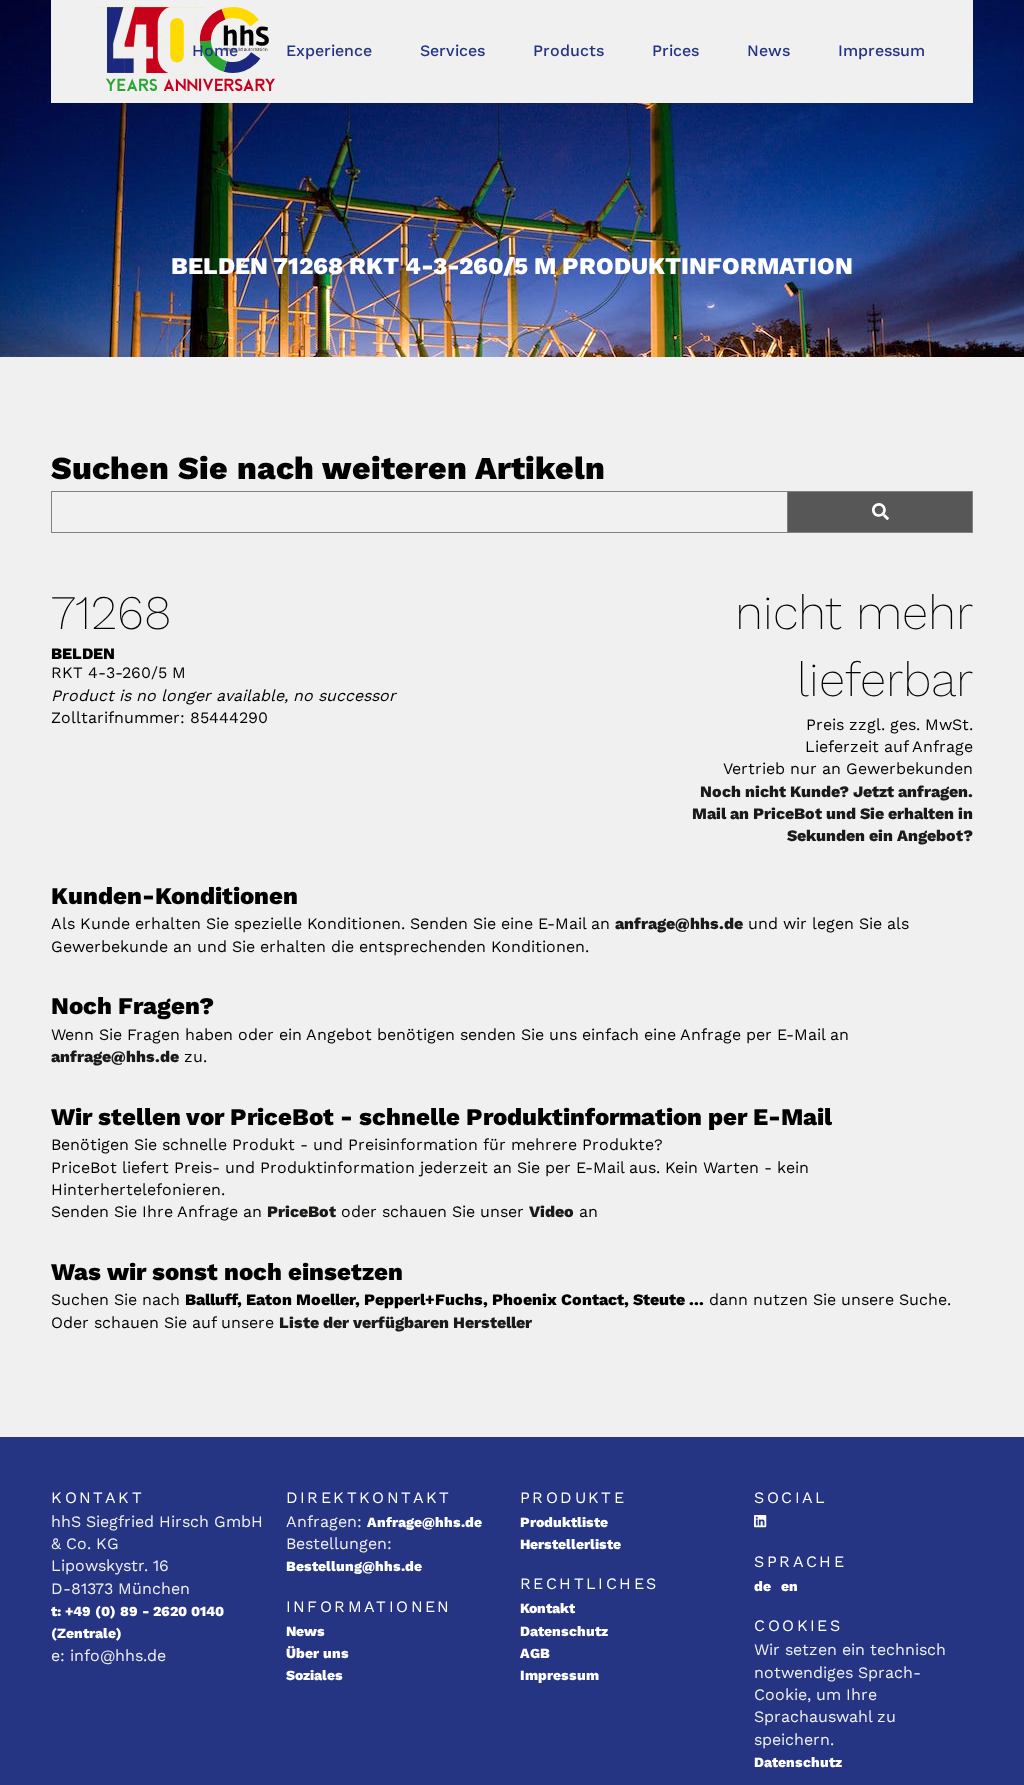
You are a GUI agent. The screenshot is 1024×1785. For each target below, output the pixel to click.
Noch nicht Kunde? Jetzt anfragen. (836, 791)
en (789, 1586)
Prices (675, 50)
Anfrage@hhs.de (424, 1522)
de (762, 1586)
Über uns (317, 1653)
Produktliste (564, 1522)
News (768, 50)
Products (568, 50)
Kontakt (547, 1608)
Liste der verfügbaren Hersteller (405, 1322)
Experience (329, 50)
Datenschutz (564, 1631)
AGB (535, 1653)
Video (551, 1211)
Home (215, 50)
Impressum (881, 50)
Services (452, 50)
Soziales (314, 1675)
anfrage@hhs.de (679, 923)
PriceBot (301, 1211)
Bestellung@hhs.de (354, 1566)
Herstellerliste (570, 1544)
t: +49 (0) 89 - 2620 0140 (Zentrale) (137, 1622)
